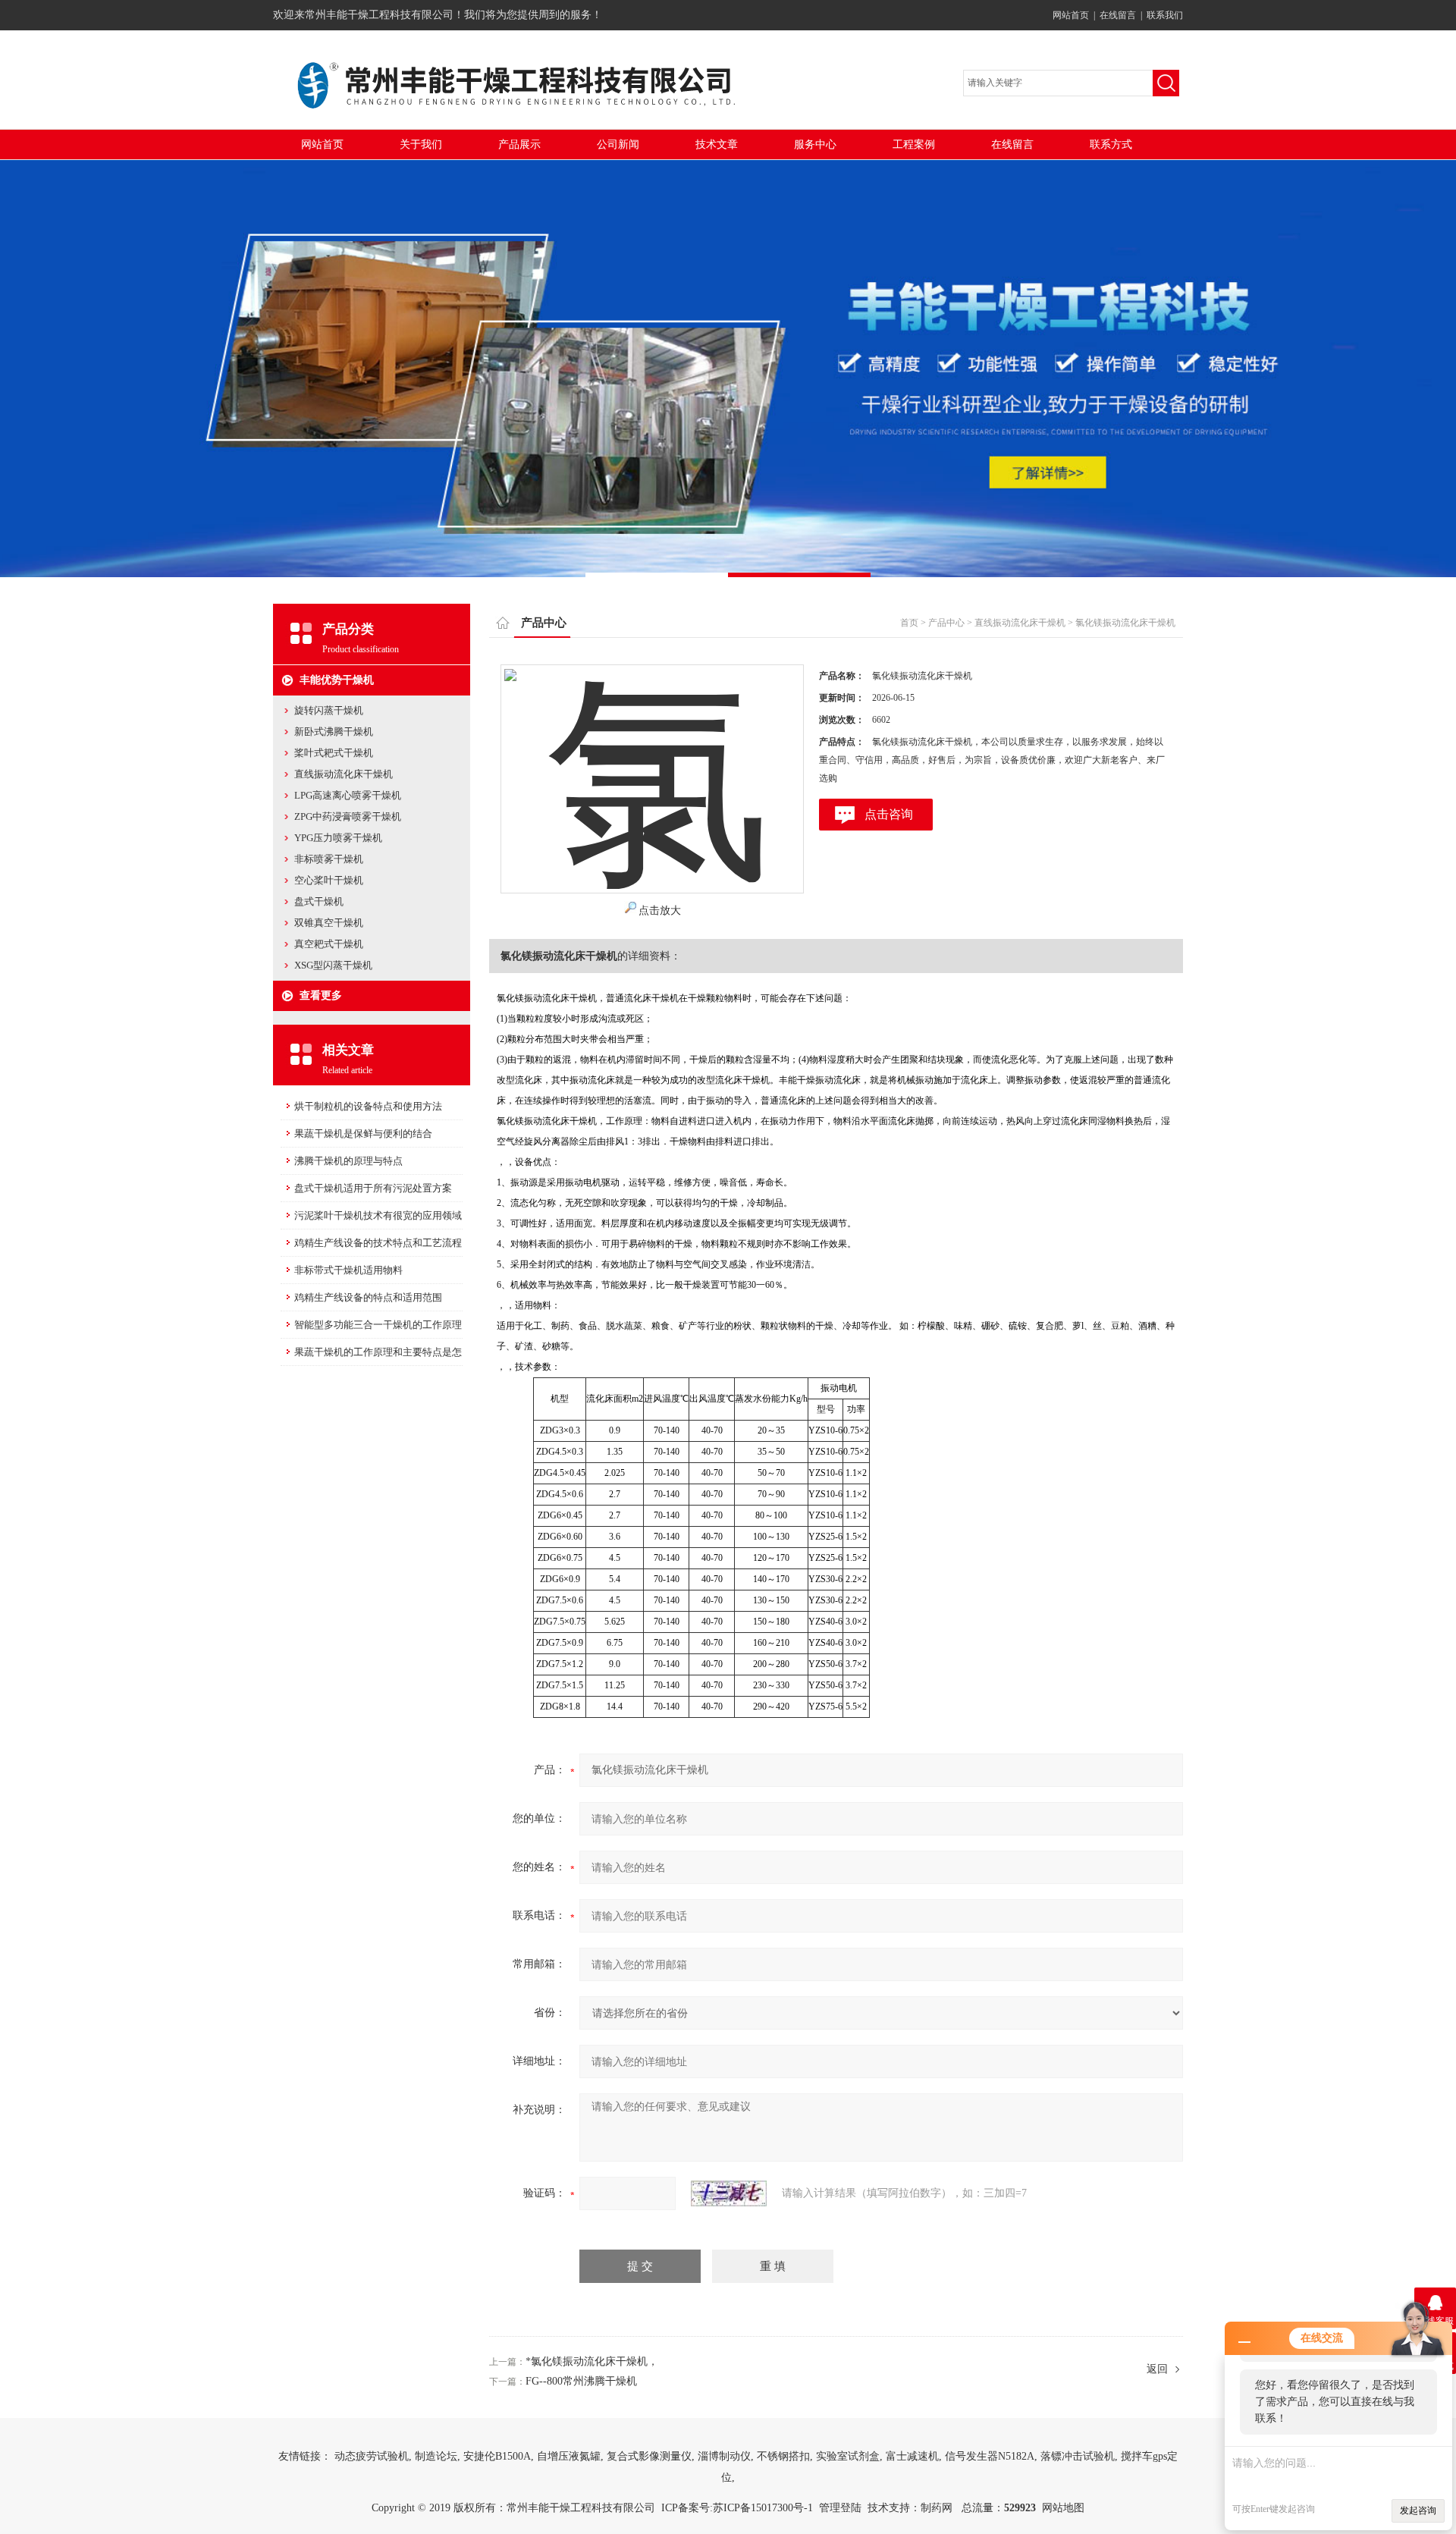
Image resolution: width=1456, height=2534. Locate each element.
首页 (909, 623)
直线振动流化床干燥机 (344, 774)
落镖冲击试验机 (1078, 2456)
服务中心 (815, 144)
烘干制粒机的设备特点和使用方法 (368, 1106)
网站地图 (1063, 2508)
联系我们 (1165, 15)
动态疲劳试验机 (372, 2456)
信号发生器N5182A (990, 2456)
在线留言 (1118, 15)
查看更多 (321, 995)
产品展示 (519, 144)
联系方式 (1111, 144)
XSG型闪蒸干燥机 (333, 965)
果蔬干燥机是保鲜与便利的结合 (363, 1134)
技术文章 (717, 144)
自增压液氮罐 (569, 2456)
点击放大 (660, 911)
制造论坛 (436, 2456)
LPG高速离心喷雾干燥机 (348, 795)
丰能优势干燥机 (337, 680)
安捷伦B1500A (497, 2456)
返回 (1157, 2369)
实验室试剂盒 (848, 2456)
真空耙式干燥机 (329, 944)
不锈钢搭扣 (783, 2456)
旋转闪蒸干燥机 (329, 710)
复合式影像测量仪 (649, 2456)
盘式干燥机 (319, 901)
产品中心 (946, 623)
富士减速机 (912, 2456)
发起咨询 (1418, 2510)
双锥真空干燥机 (329, 923)
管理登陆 (840, 2508)
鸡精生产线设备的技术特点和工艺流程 (378, 1243)
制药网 (937, 2508)
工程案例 (914, 144)
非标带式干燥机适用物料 (348, 1270)
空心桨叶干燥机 (329, 880)
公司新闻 (618, 144)
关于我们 (421, 144)
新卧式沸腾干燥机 (334, 732)
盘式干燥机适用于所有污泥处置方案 (373, 1188)
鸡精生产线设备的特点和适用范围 (368, 1297)
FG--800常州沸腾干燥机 (581, 2381)
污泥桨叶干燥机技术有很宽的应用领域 (378, 1215)
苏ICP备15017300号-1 (763, 2508)
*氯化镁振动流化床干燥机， (592, 2361)
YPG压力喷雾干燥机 (338, 838)
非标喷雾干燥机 (329, 859)
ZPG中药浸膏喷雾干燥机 (348, 816)
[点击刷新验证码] (729, 2193)
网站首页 (1071, 15)
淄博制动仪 (724, 2456)
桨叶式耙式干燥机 (334, 753)
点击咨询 (889, 814)
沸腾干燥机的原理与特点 (348, 1161)
